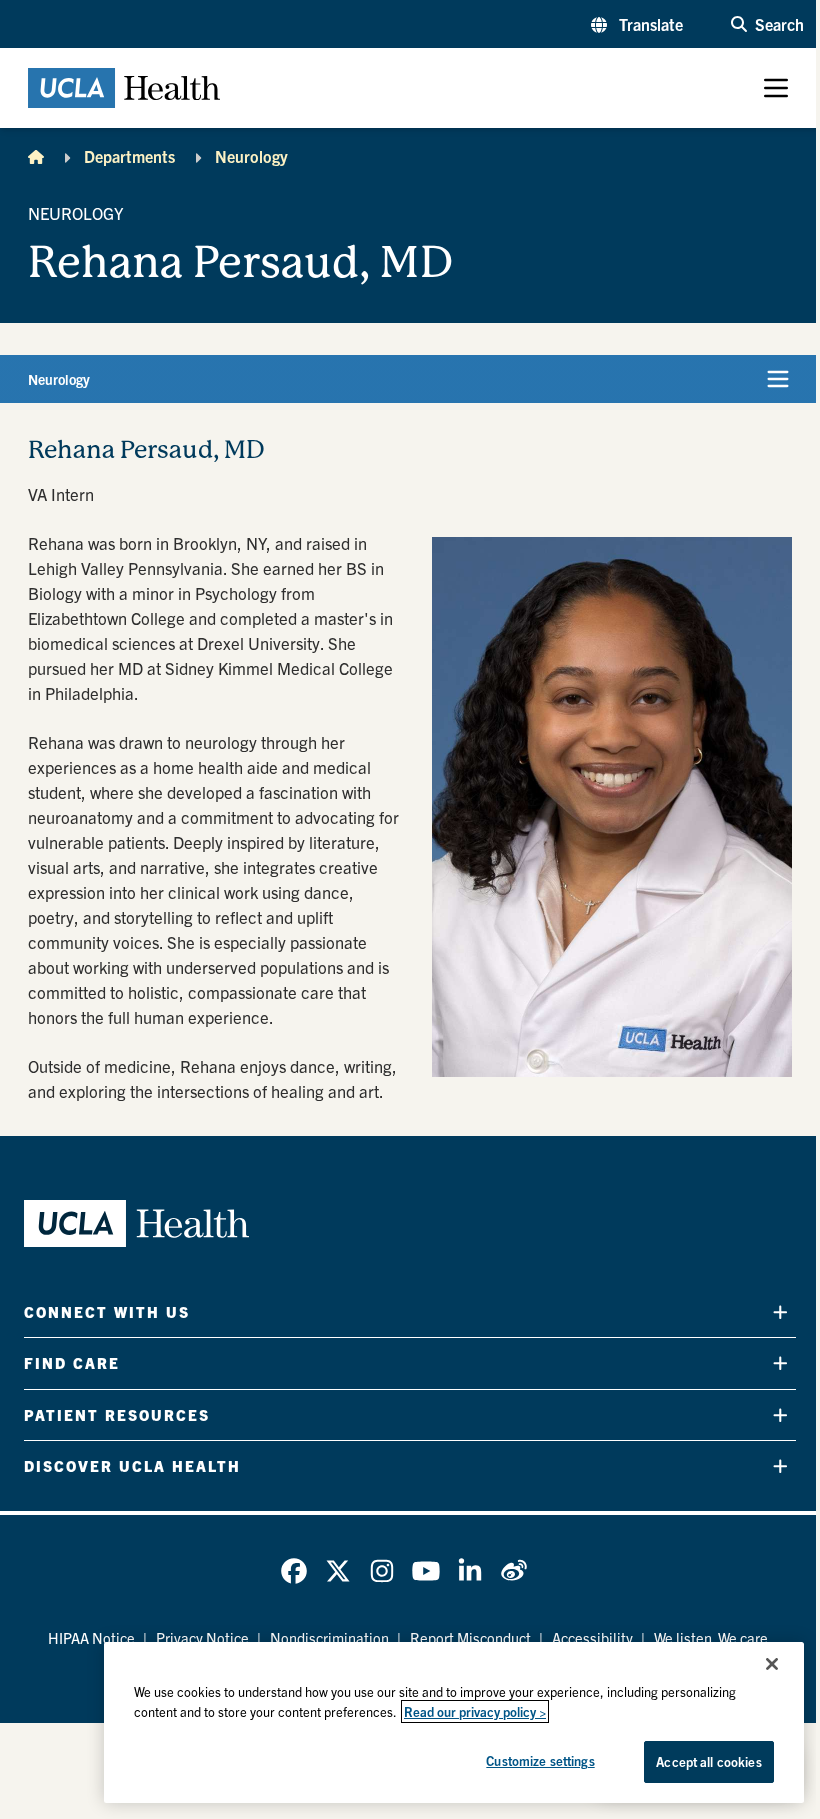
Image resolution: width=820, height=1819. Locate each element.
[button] (637, 24)
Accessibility (592, 1637)
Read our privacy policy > (475, 1711)
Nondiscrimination (329, 1637)
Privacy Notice (202, 1637)
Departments (129, 156)
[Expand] (780, 1312)
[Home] (36, 156)
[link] (294, 1571)
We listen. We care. (713, 1637)
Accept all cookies (708, 1761)
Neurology (251, 156)
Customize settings (540, 1760)
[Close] (772, 1664)
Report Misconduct (470, 1637)
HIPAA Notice (91, 1637)
